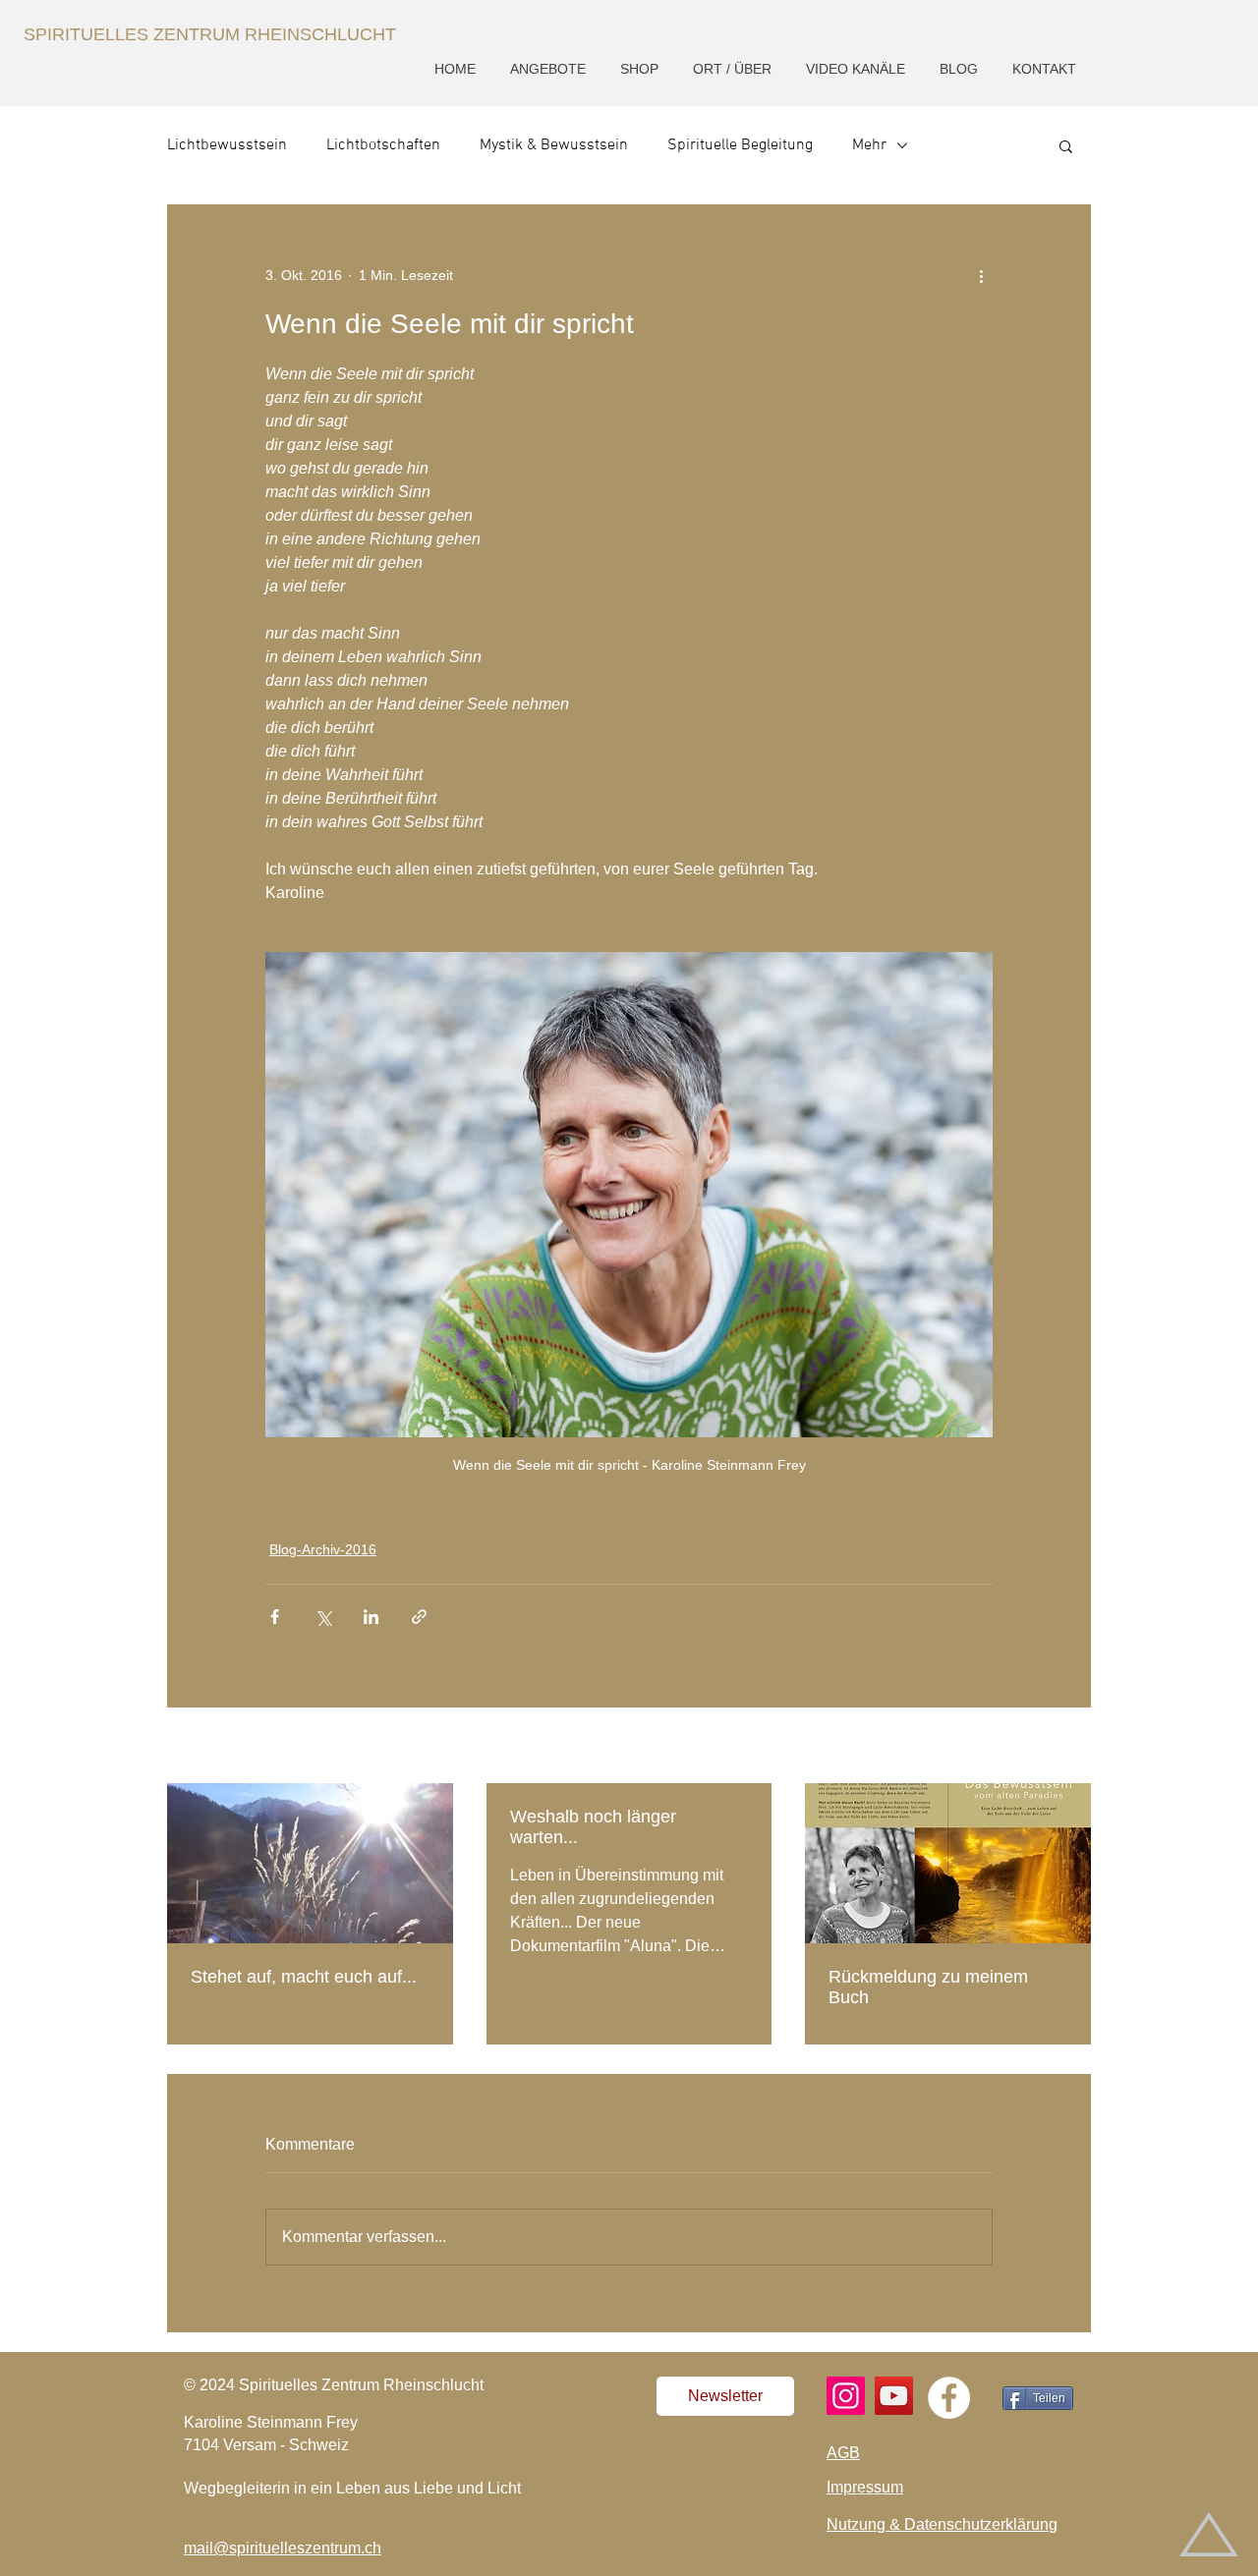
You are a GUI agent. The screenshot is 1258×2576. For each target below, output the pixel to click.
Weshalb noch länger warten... (593, 1827)
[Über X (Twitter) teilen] (323, 1617)
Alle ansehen (1051, 1747)
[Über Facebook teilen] (275, 1617)
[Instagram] (846, 2396)
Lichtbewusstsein (227, 145)
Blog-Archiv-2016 (323, 1549)
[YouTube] (894, 2396)
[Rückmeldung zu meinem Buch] (948, 1863)
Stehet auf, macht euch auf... (304, 1977)
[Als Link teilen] (419, 1617)
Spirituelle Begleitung (740, 145)
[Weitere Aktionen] (981, 275)
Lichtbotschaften (383, 145)
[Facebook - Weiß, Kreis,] (949, 2398)
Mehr (869, 145)
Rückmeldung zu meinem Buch (928, 1987)
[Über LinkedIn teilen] (371, 1617)
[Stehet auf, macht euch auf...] (310, 1863)
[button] (550, 69)
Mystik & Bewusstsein (554, 145)
